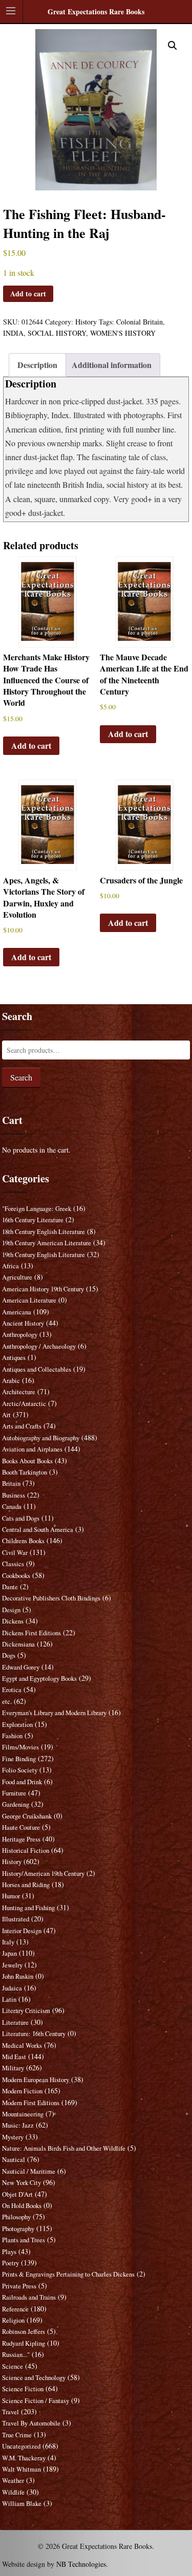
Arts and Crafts (22, 1426)
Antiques (14, 1358)
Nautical (14, 2160)
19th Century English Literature (44, 1255)
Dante (10, 1587)
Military (13, 2068)
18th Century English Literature (44, 1232)
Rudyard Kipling (24, 2343)
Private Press (19, 2286)
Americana (17, 1312)
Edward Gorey (21, 1667)
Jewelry (12, 1965)
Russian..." (16, 2355)
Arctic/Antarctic (24, 1404)
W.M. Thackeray (24, 2458)
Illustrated (16, 1919)
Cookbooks (16, 1576)
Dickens (13, 1621)
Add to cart (28, 294)
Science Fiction (23, 2389)
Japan (9, 1953)
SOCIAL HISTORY (57, 333)
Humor (11, 1896)
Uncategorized (21, 2446)
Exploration (17, 1725)
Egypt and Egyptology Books (39, 1679)
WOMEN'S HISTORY (123, 333)
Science (13, 2366)
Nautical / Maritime (29, 2171)
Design (11, 1610)
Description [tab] (37, 365)
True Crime (17, 2435)
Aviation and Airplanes (32, 1449)
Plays (9, 2252)
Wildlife (13, 2492)
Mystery (13, 2137)
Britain (11, 1484)
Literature (15, 2022)
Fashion (12, 1736)
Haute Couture (21, 1827)
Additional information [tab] (112, 365)
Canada (12, 1507)
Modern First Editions (31, 2103)
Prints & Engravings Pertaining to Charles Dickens (68, 2274)
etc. (7, 1702)
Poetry (10, 2263)
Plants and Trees (24, 2240)
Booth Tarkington (25, 1472)
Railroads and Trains (29, 2297)
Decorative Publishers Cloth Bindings (51, 1598)
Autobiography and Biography (41, 1438)
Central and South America (38, 1530)
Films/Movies (20, 1747)
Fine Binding (19, 1759)
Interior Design (22, 1931)
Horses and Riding (26, 1885)
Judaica (12, 1988)
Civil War (15, 1553)
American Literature (29, 1300)
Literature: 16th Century (34, 2034)
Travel (10, 2412)
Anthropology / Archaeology (39, 1346)
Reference (15, 2309)
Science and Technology (34, 2378)
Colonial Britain (140, 322)
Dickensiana (18, 1644)
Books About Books (27, 1461)
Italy (8, 1942)
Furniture (14, 1793)
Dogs (9, 1655)
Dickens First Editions (31, 1633)
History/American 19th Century (43, 1874)
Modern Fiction (22, 2091)
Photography (18, 2229)
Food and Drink (22, 1782)
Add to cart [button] (31, 745)
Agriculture (17, 1277)
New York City (22, 2183)
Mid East (14, 2057)
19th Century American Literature (47, 1243)
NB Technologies (81, 2564)
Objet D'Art (17, 2194)
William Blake (22, 2504)
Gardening (16, 1804)
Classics (13, 1564)
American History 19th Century (43, 1289)
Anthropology (20, 1335)
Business (14, 1495)
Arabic (11, 1381)
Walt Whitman (22, 2469)
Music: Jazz (18, 2125)
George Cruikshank (27, 1816)
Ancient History (23, 1323)
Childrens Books (23, 1541)
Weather (13, 2481)
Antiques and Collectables (37, 1369)
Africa (10, 1266)
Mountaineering (23, 2114)
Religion (13, 2320)
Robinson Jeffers (24, 2332)
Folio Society (20, 1770)
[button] (173, 46)
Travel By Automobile (31, 2423)
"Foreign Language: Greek (37, 1209)
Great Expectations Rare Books (96, 12)
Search (21, 1077)
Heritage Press (21, 1839)
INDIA (13, 333)
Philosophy (16, 2217)
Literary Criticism (26, 2011)
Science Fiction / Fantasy (36, 2401)
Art (6, 1415)
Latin (9, 1999)
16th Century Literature (33, 1220)
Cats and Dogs (21, 1518)
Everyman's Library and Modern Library (54, 1713)
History (86, 322)
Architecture (19, 1392)
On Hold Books (22, 2206)
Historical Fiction (26, 1850)
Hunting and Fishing (28, 1908)
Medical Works (22, 2045)
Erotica (12, 1690)
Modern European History (36, 2080)
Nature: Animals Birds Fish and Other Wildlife (64, 2148)
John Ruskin (18, 1976)
